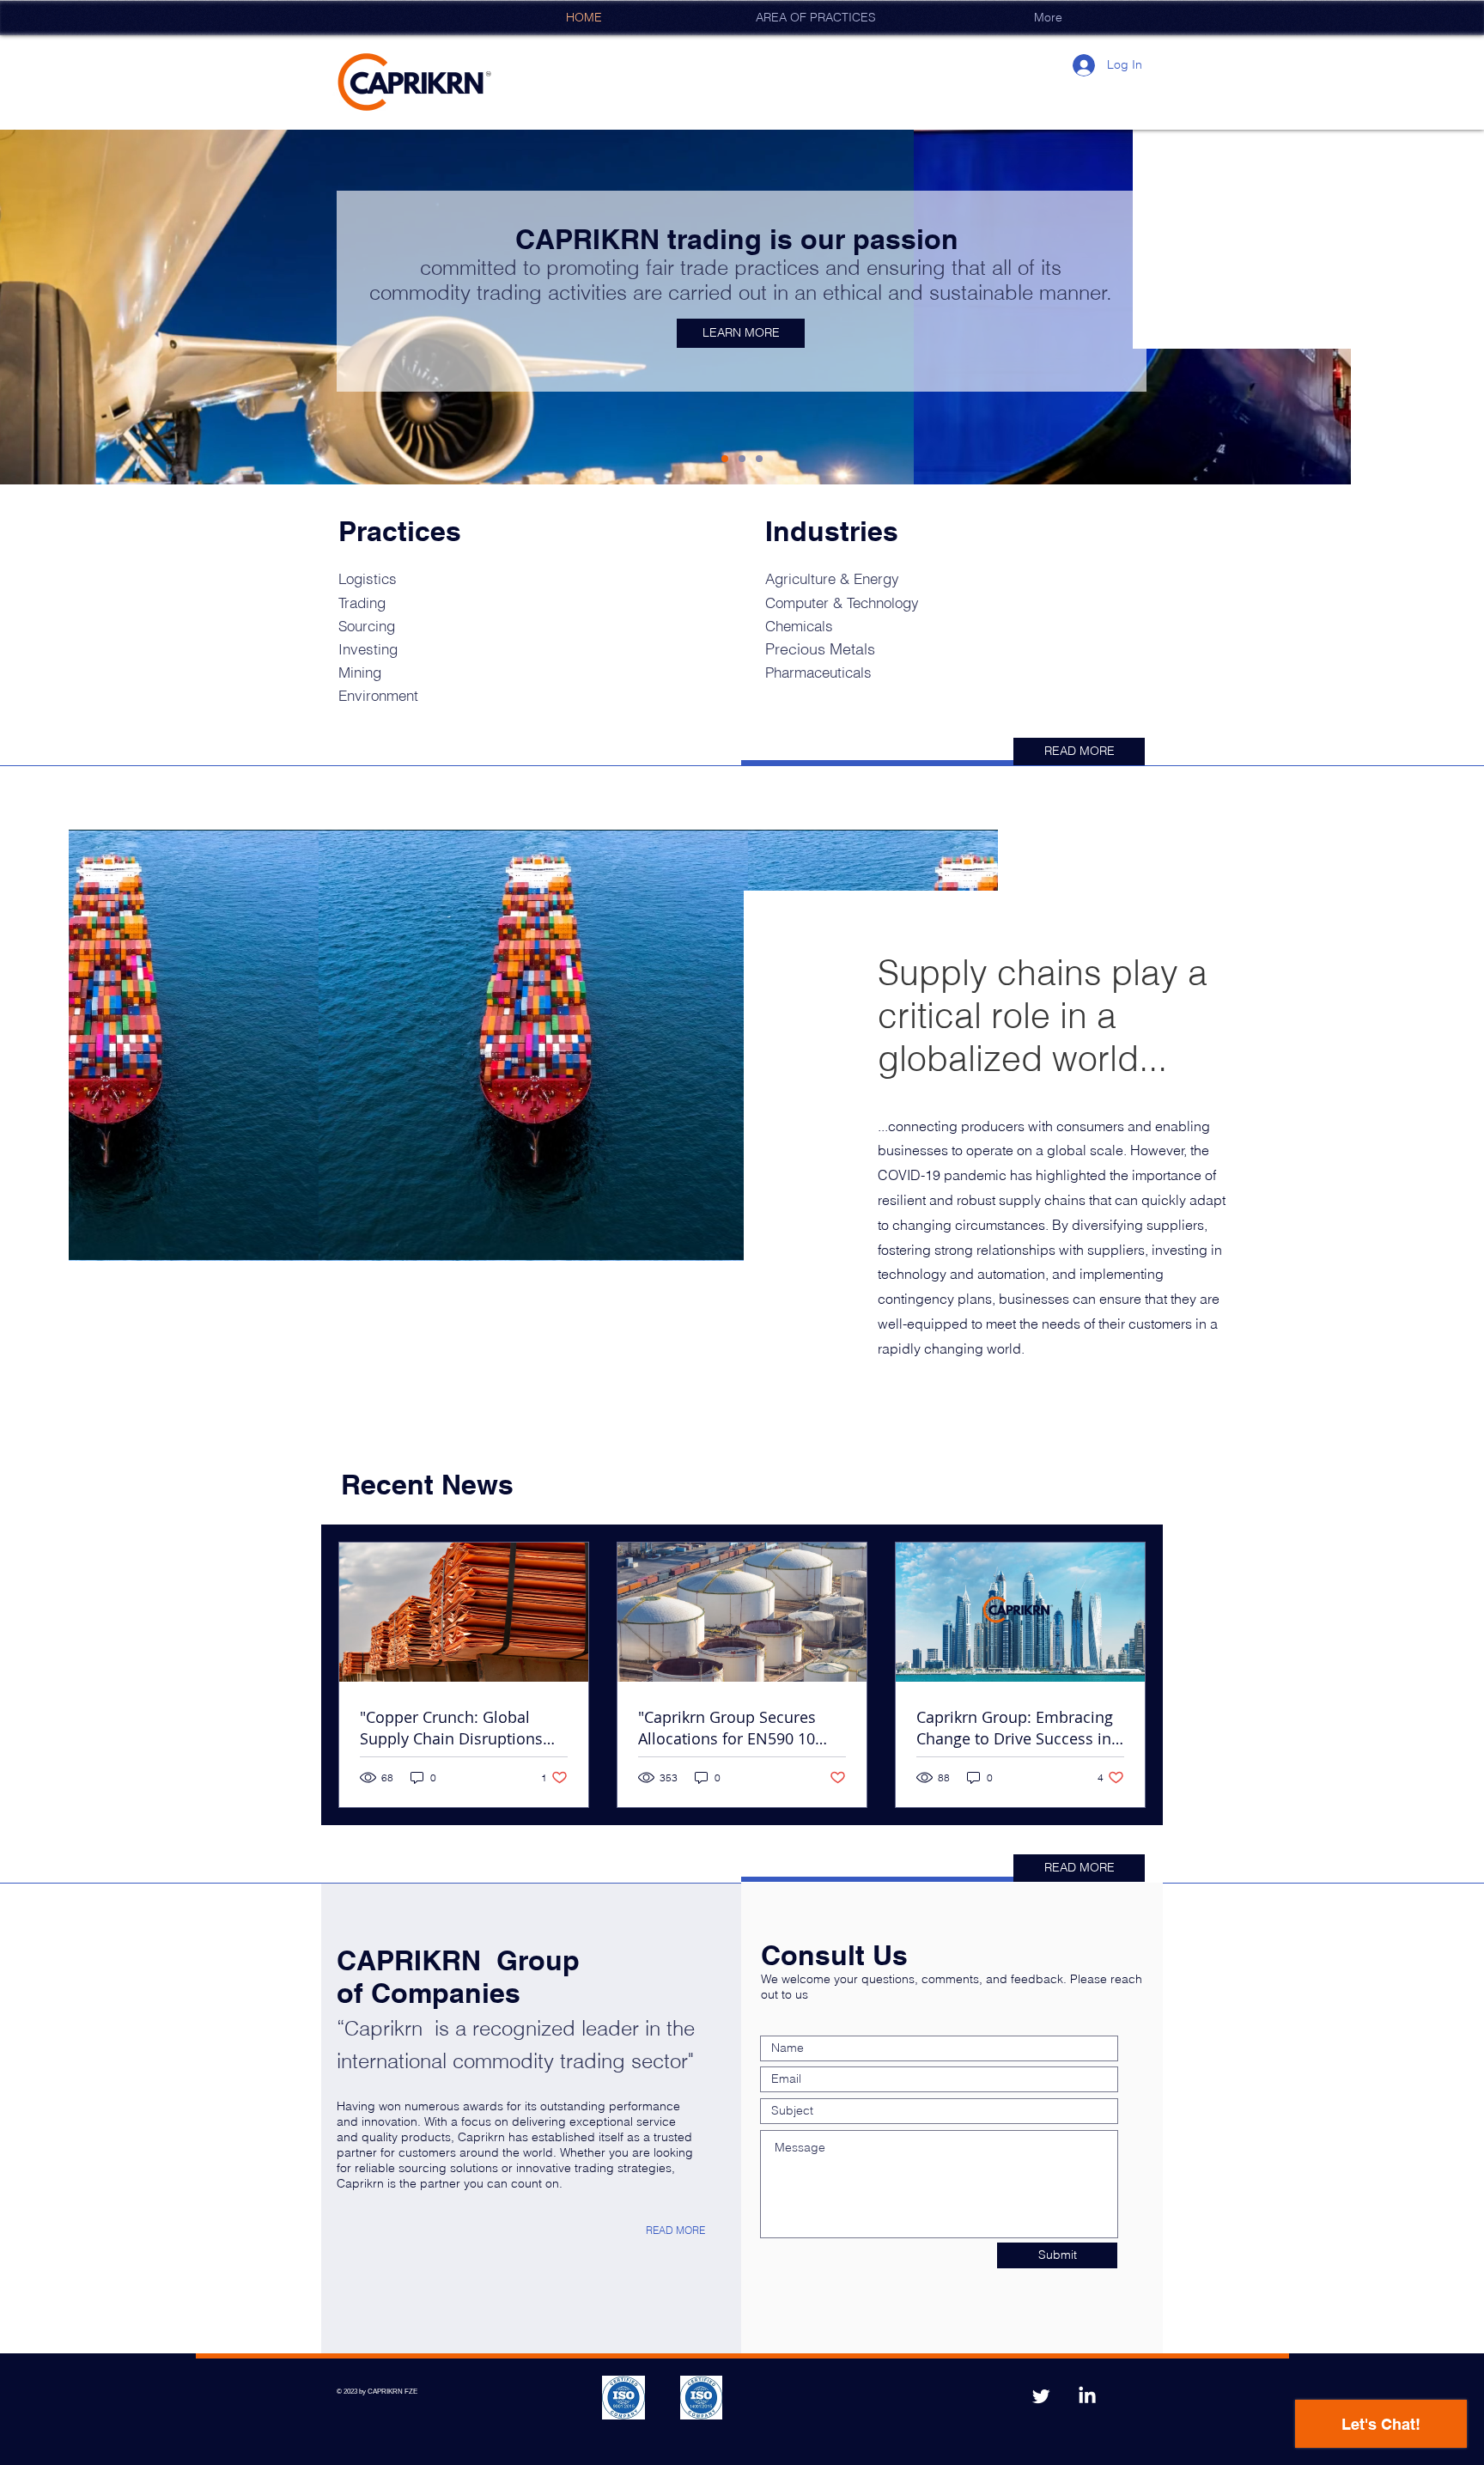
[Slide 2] (742, 459)
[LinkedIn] (1087, 2396)
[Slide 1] (725, 459)
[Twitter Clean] (1041, 2396)
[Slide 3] (759, 459)
